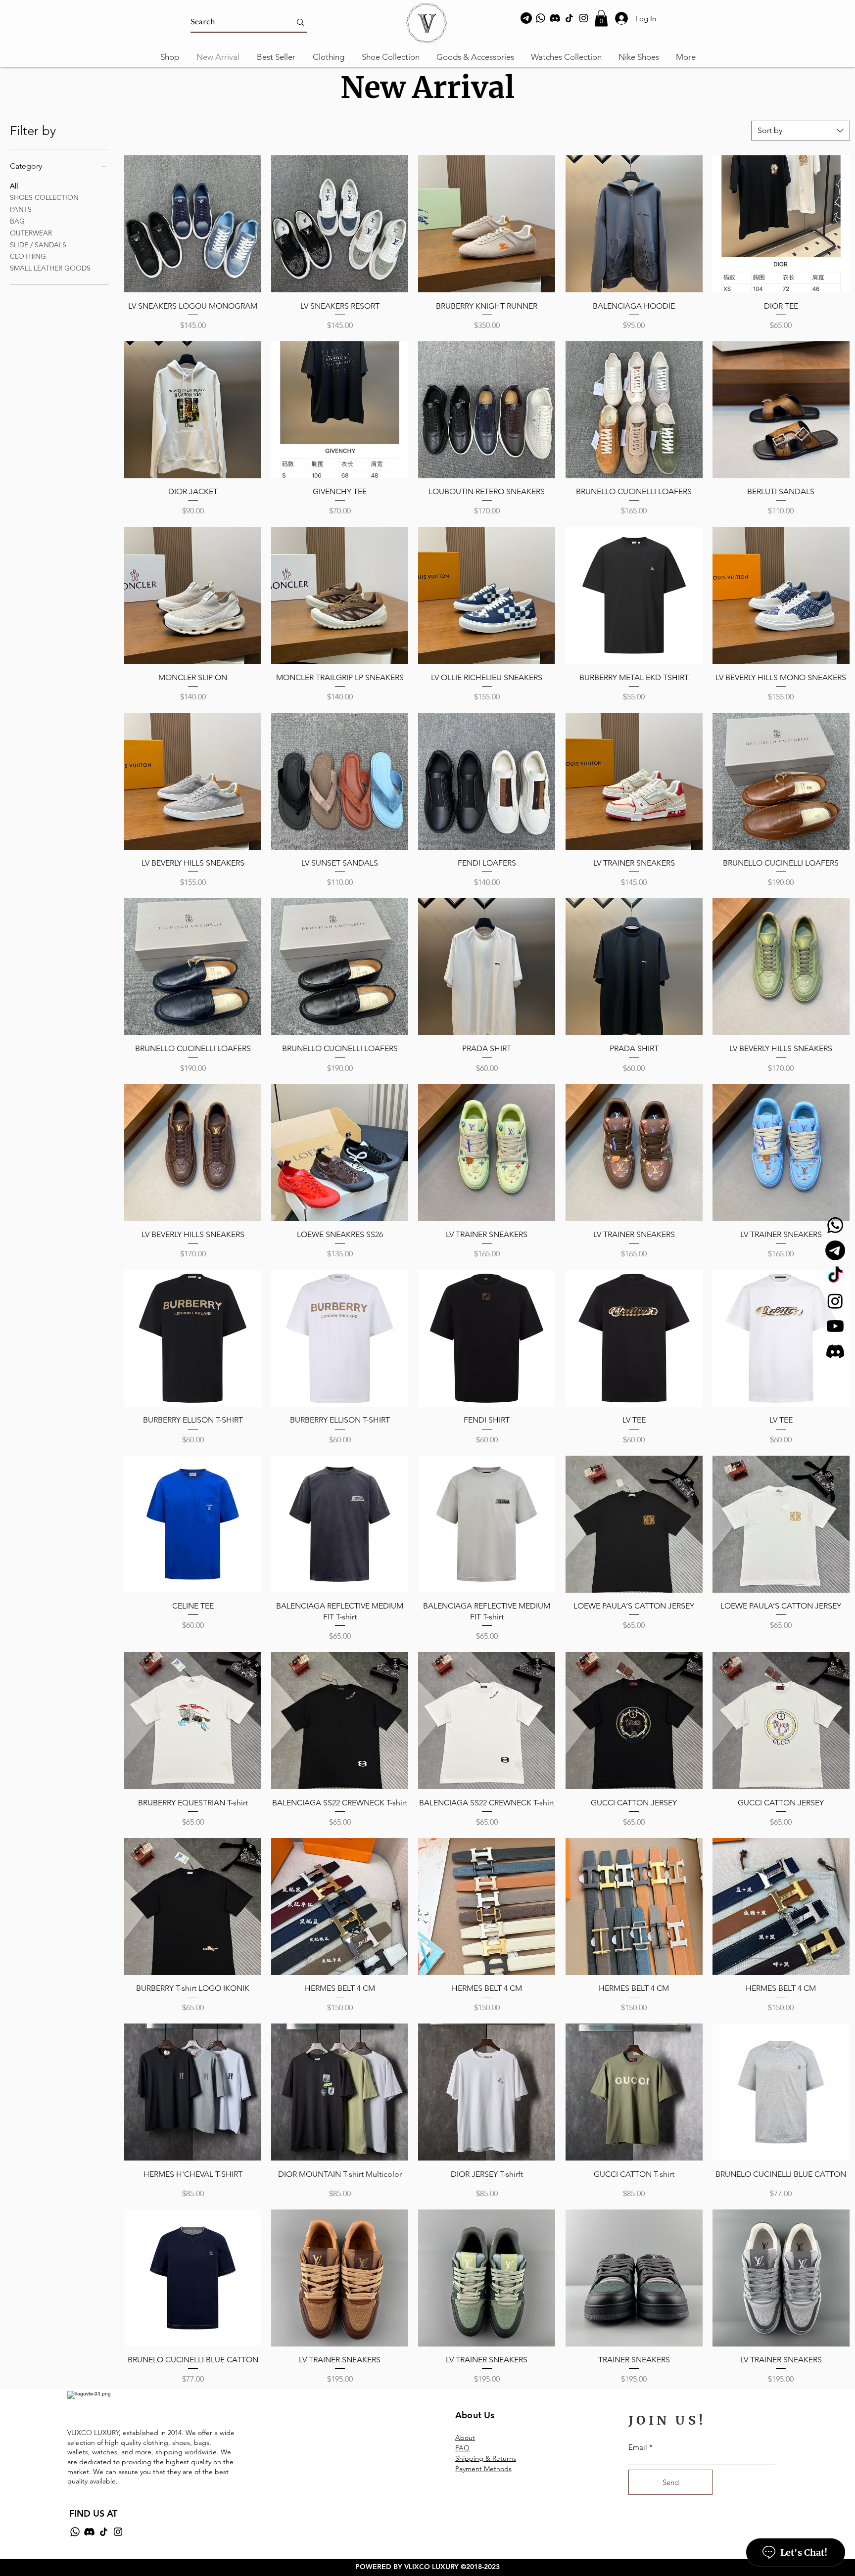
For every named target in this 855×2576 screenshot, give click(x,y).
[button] (601, 18)
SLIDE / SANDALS (38, 245)
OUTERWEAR (31, 233)
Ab (460, 2438)
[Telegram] (526, 18)
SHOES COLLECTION (44, 197)
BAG (17, 221)
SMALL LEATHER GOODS (50, 268)
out (470, 2438)
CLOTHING (28, 256)
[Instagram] (584, 18)
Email (638, 2447)
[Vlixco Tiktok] (835, 1276)
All (14, 186)
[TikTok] (569, 18)
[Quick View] (193, 224)
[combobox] (801, 131)
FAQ (462, 2448)
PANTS (21, 209)
